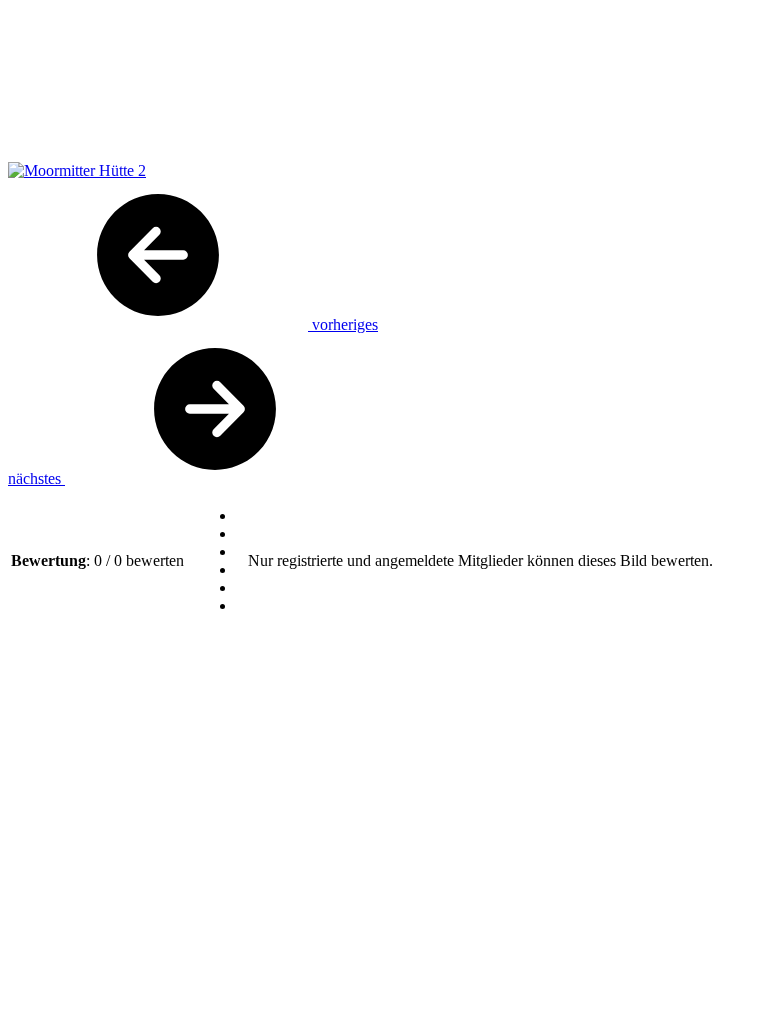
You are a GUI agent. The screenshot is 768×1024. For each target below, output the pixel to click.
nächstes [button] (36, 478)
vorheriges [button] (343, 324)
